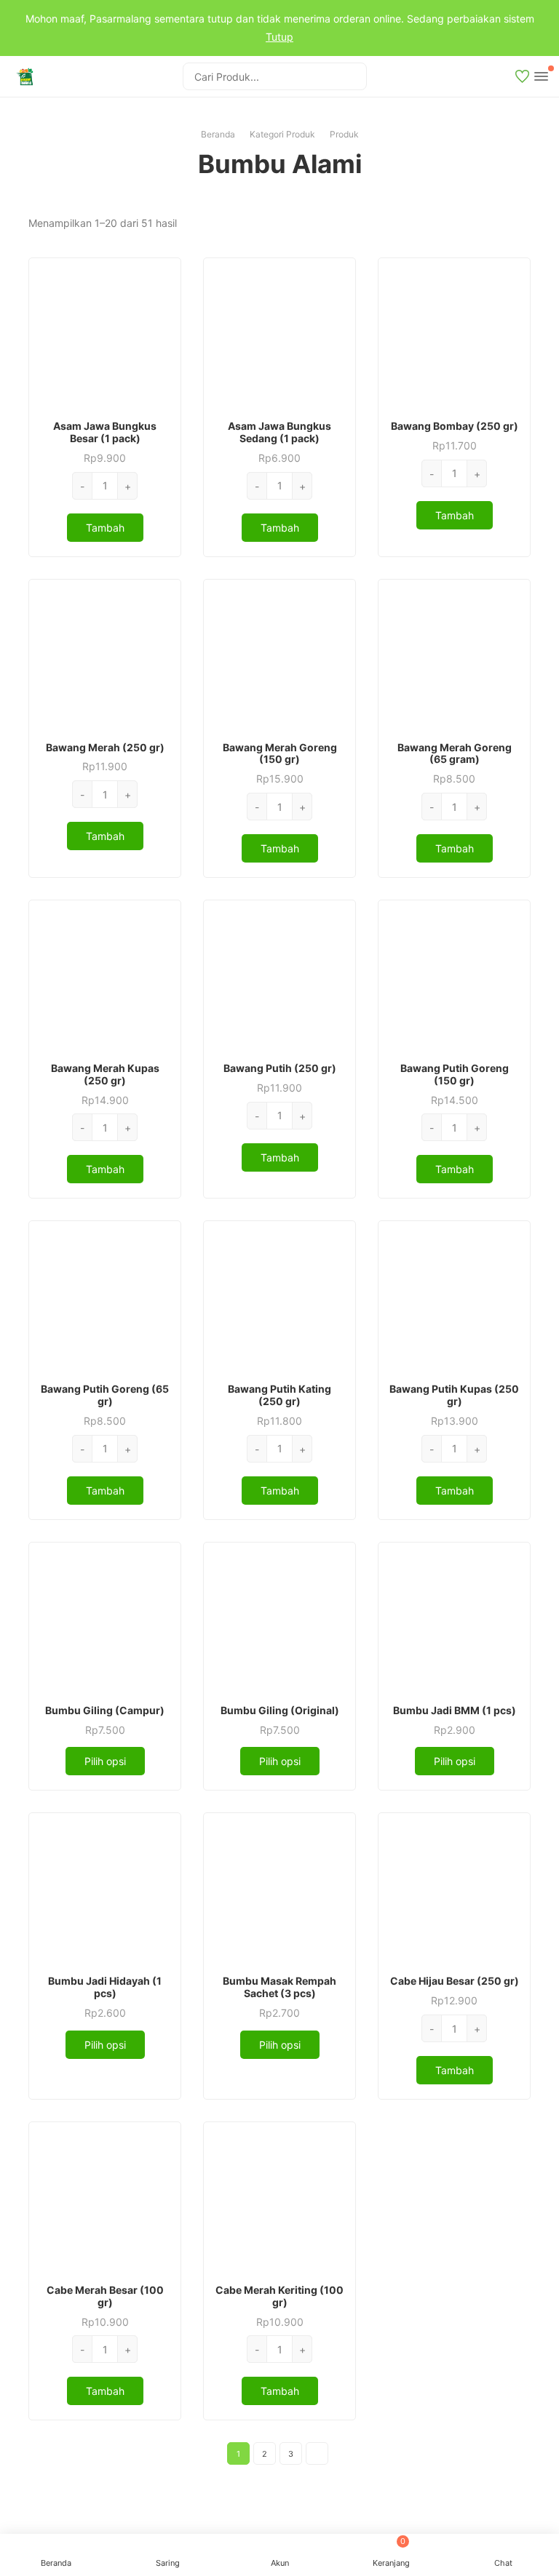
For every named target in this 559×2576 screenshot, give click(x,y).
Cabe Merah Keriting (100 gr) (279, 2296)
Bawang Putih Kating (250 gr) (279, 1395)
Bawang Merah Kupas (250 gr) (105, 1074)
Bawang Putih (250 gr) (280, 1068)
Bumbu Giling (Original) (280, 1710)
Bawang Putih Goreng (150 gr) (455, 1074)
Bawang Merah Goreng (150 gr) (280, 753)
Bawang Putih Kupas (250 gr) (454, 1395)
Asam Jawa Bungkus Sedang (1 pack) (279, 432)
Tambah (105, 528)
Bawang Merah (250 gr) (105, 747)
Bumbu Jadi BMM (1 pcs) (455, 1710)
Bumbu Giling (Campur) (105, 1710)
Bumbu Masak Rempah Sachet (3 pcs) (279, 1987)
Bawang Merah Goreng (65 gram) (455, 753)
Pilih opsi (105, 1761)
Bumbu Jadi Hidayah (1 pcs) (105, 1987)
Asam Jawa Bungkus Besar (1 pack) (105, 432)
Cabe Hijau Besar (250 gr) (455, 1981)
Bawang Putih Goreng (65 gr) (105, 1395)
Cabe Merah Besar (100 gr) (105, 2296)
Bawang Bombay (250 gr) (455, 426)
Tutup (279, 37)
